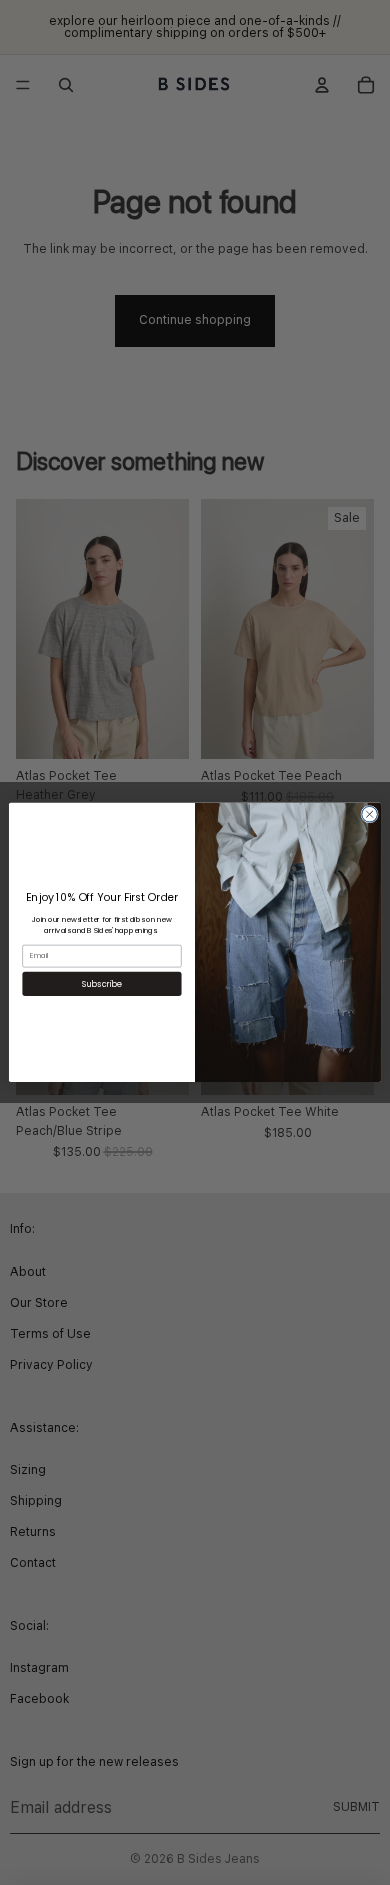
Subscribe (102, 983)
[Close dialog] (370, 814)
